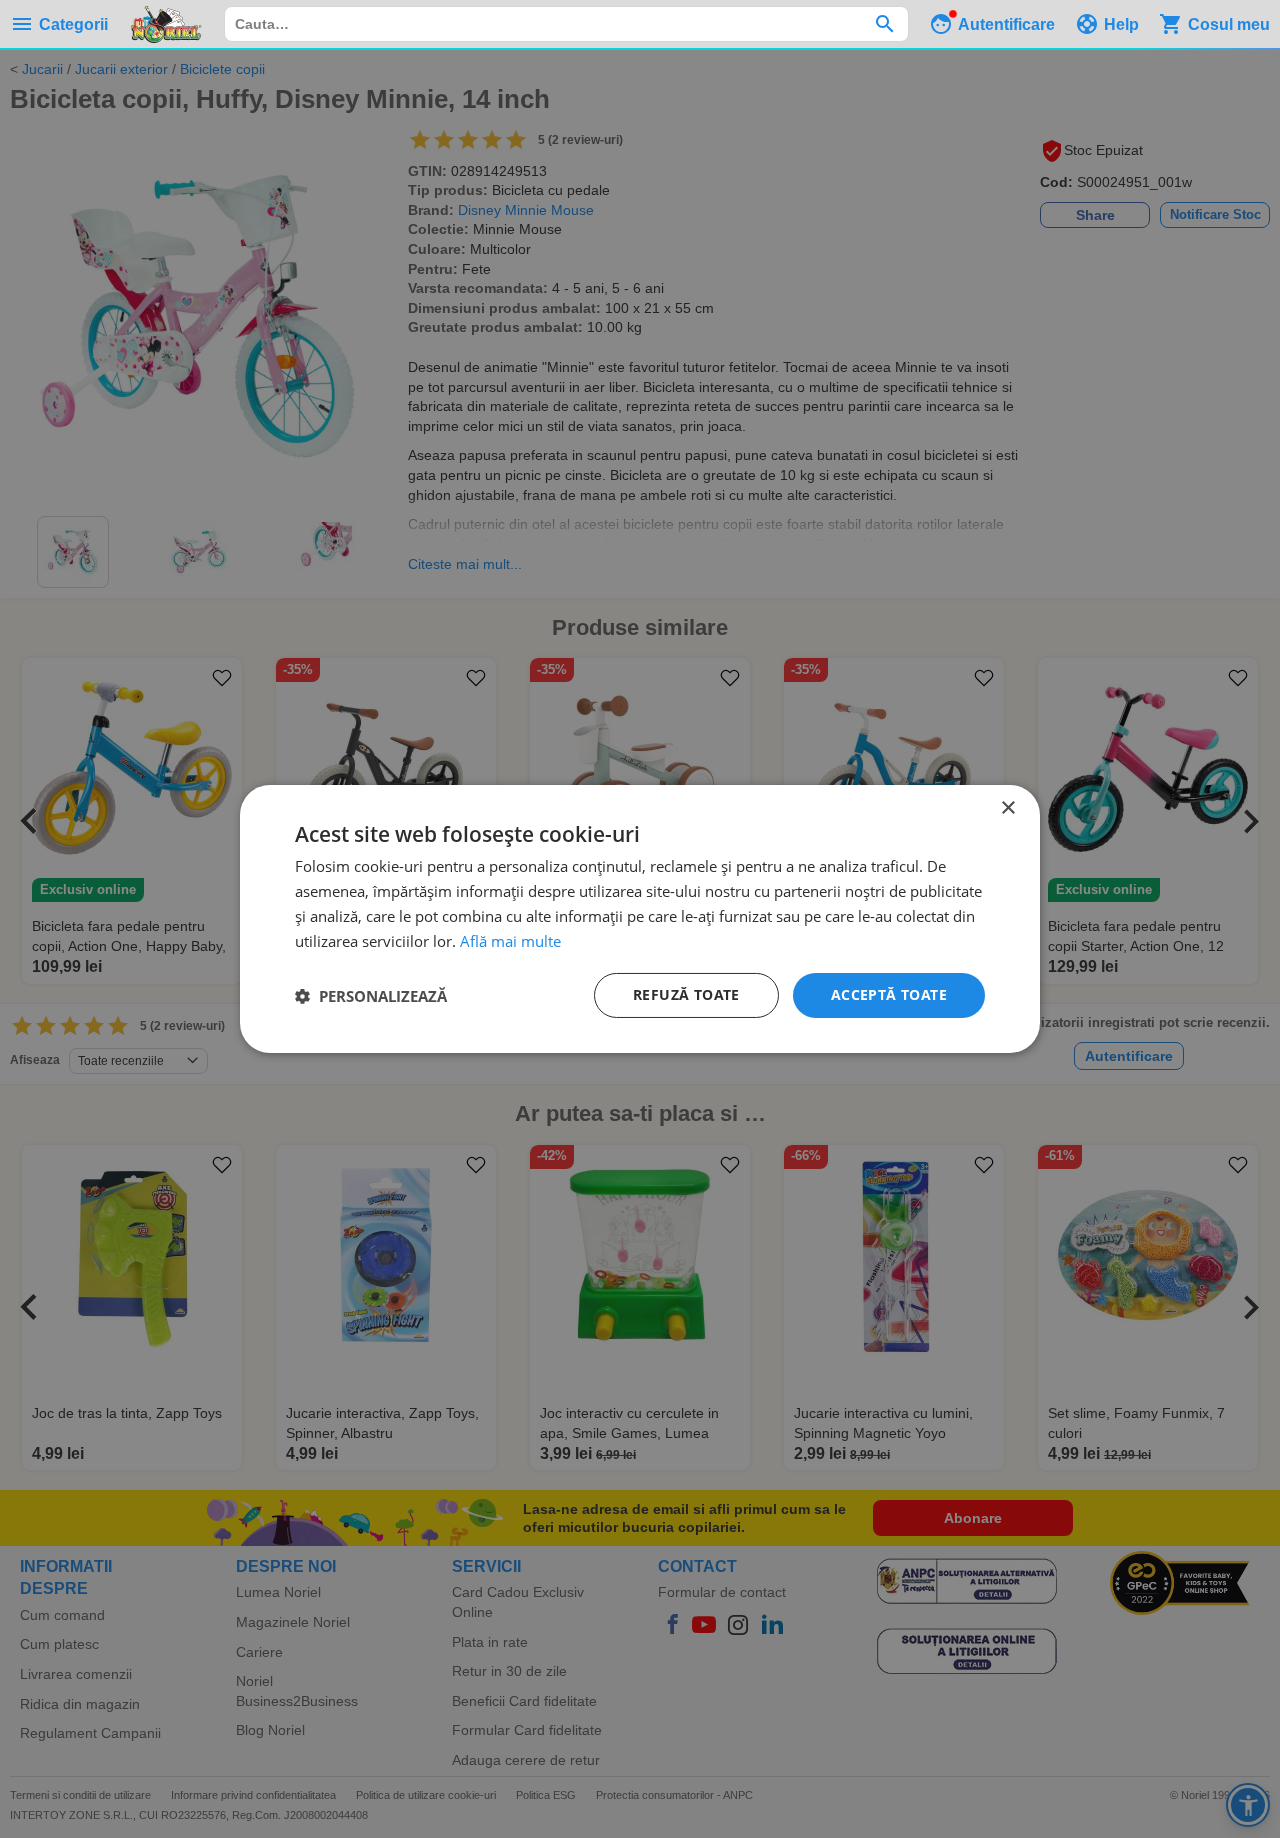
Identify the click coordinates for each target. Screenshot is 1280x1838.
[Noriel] (166, 24)
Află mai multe (510, 941)
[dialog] (640, 919)
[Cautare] (884, 24)
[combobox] (566, 24)
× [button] (1007, 808)
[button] (371, 996)
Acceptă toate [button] (889, 994)
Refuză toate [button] (686, 994)
